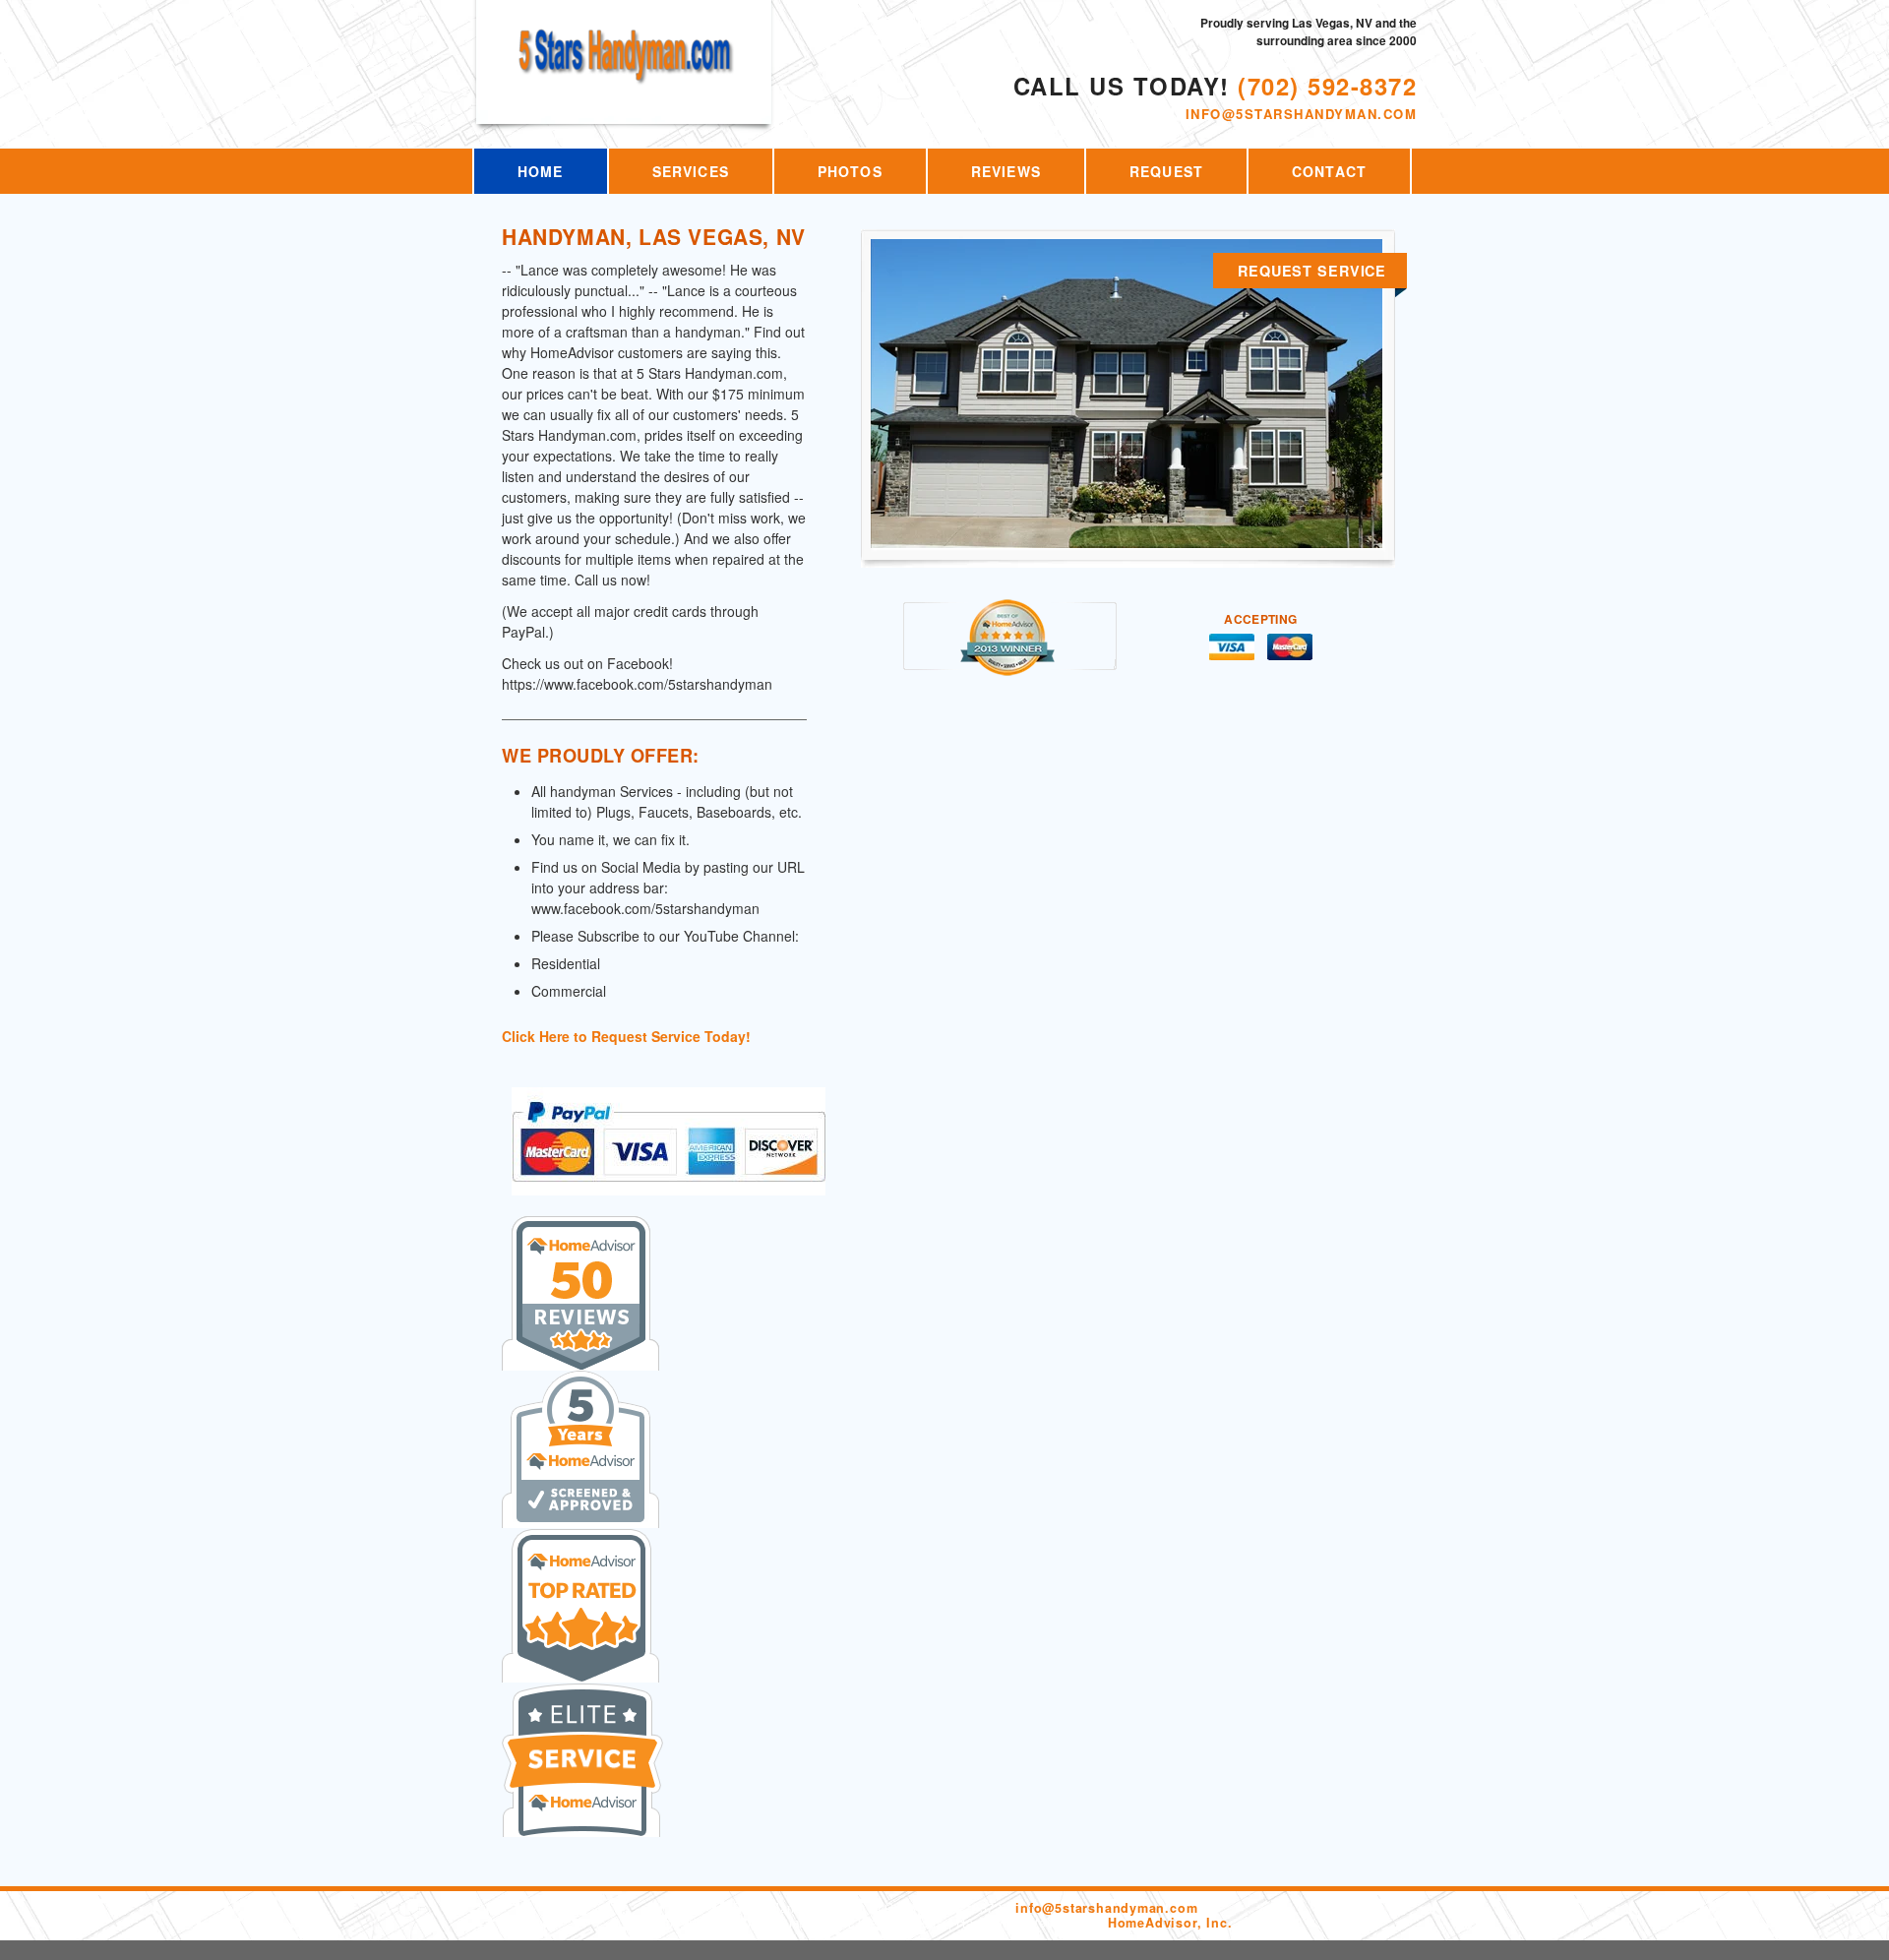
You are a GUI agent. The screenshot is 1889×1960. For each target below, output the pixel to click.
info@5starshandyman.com (1301, 114)
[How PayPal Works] (669, 1185)
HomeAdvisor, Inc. (1170, 1923)
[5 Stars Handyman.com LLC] (625, 71)
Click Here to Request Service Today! (626, 1036)
